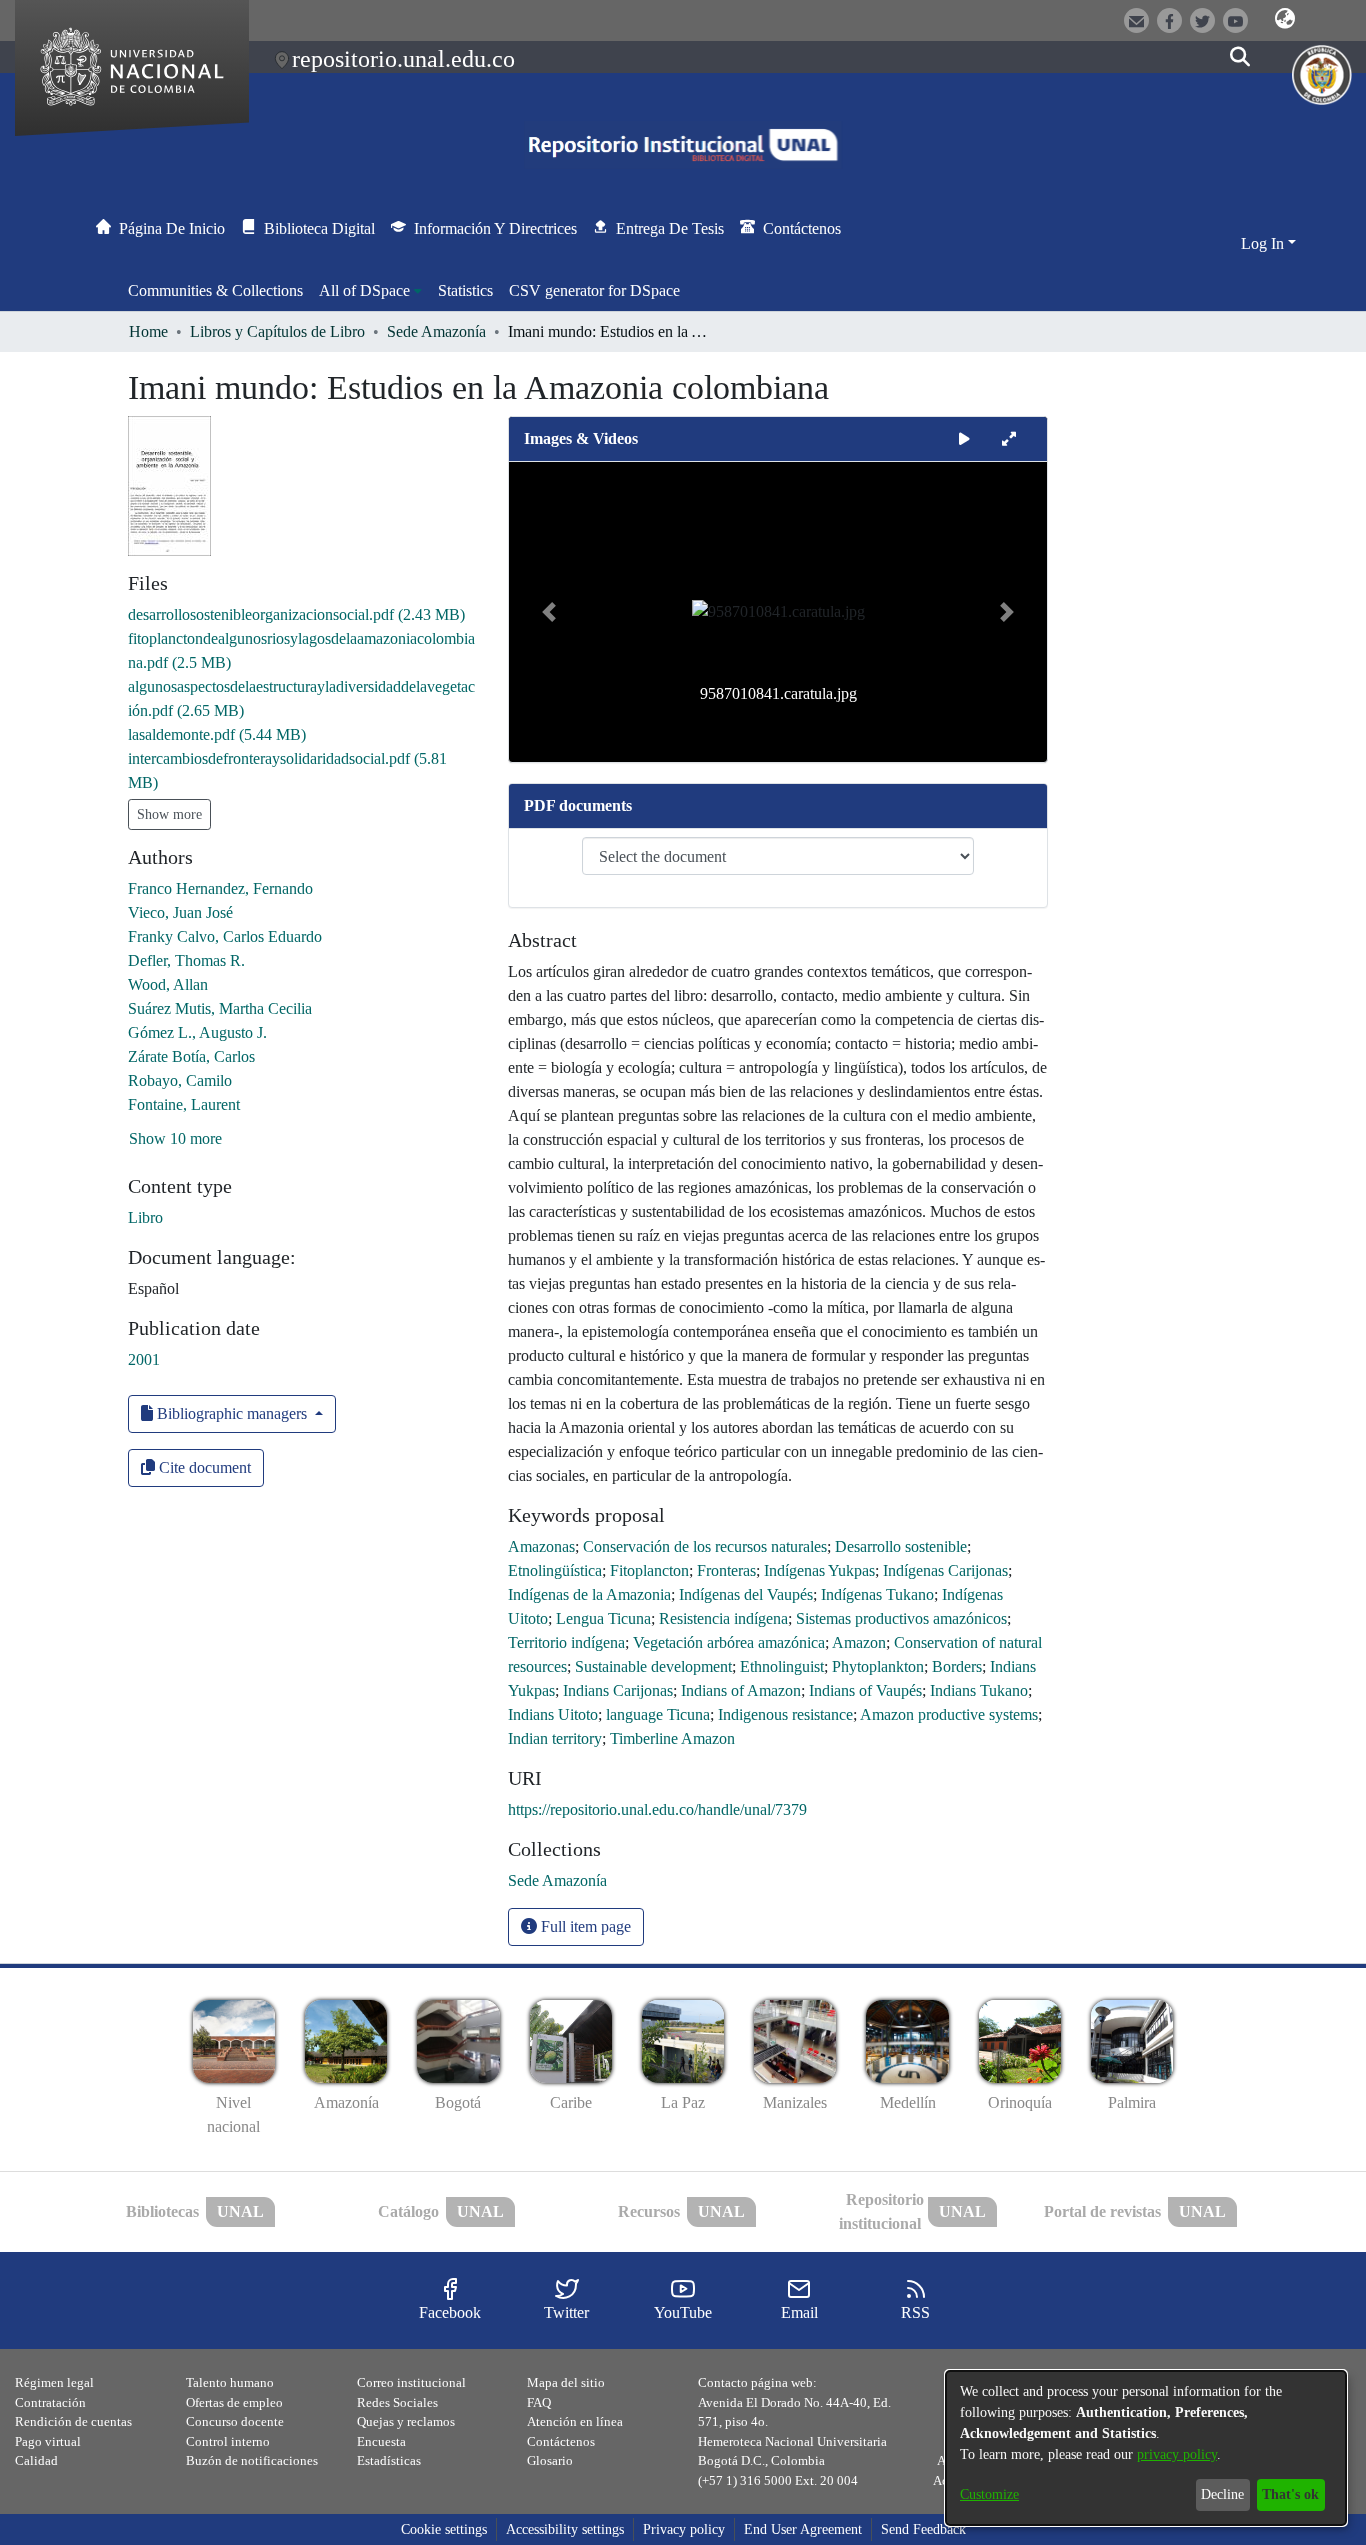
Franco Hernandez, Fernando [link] (220, 888)
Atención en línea (575, 2421)
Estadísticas (389, 2460)
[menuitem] (370, 291)
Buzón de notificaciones (252, 2460)
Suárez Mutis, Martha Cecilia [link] (220, 1008)
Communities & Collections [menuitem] (215, 290)
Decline (1222, 2494)
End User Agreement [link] (803, 2529)
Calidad (36, 2460)
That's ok (1290, 2494)
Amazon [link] (859, 1642)
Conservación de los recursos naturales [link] (705, 1546)
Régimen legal (54, 2382)
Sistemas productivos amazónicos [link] (901, 1618)
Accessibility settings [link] (565, 2529)
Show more (169, 814)
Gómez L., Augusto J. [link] (197, 1032)
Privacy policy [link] (684, 2529)
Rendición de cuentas (73, 2421)
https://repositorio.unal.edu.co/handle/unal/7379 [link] (657, 1809)
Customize (989, 2494)
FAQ (539, 2402)
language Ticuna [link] (658, 1714)
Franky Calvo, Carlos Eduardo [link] (225, 936)
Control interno (228, 2441)
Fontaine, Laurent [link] (184, 1104)
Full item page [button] (584, 1926)
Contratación (50, 2402)
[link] (296, 614)
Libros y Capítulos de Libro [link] (277, 331)
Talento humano (230, 2382)
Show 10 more (175, 1138)
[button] (1285, 19)
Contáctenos (561, 2441)
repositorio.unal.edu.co (403, 59)
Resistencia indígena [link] (723, 1618)
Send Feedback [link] (923, 2529)
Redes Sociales (397, 2402)
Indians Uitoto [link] (553, 1714)
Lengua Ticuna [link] (603, 1618)
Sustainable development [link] (653, 1666)
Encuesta (381, 2441)
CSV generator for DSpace (594, 290)
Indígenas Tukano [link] (877, 1594)
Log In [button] (1264, 243)
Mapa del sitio (566, 2382)
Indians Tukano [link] (979, 1690)
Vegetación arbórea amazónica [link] (729, 1642)
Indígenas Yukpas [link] (819, 1570)
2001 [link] (144, 1359)
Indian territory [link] (555, 1738)
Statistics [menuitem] (465, 290)
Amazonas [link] (541, 1546)
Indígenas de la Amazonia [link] (589, 1594)
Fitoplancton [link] (649, 1570)
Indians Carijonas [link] (618, 1690)
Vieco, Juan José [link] (180, 912)
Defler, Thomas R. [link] (186, 960)
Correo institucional (411, 2382)
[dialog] (1146, 2448)
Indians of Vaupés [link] (865, 1690)
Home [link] (148, 331)
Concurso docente (235, 2421)
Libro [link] (145, 1217)
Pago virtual (48, 2441)
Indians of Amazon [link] (741, 1690)
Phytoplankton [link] (878, 1666)
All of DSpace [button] (364, 290)
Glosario (550, 2460)
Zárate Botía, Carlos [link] (191, 1056)
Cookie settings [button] (444, 2529)
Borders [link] (957, 1666)
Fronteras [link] (726, 1570)
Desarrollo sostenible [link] (901, 1546)
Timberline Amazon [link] (672, 1738)
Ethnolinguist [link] (782, 1666)
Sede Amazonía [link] (436, 331)
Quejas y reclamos (406, 2421)
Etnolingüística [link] (555, 1570)
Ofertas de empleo (234, 2402)
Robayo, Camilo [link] (180, 1080)
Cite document (203, 1467)
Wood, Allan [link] (168, 984)
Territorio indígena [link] (566, 1642)
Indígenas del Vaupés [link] (746, 1594)
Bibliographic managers (232, 1413)
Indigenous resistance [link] (785, 1714)
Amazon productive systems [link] (949, 1714)
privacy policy (1177, 2454)
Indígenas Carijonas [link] (945, 1570)
